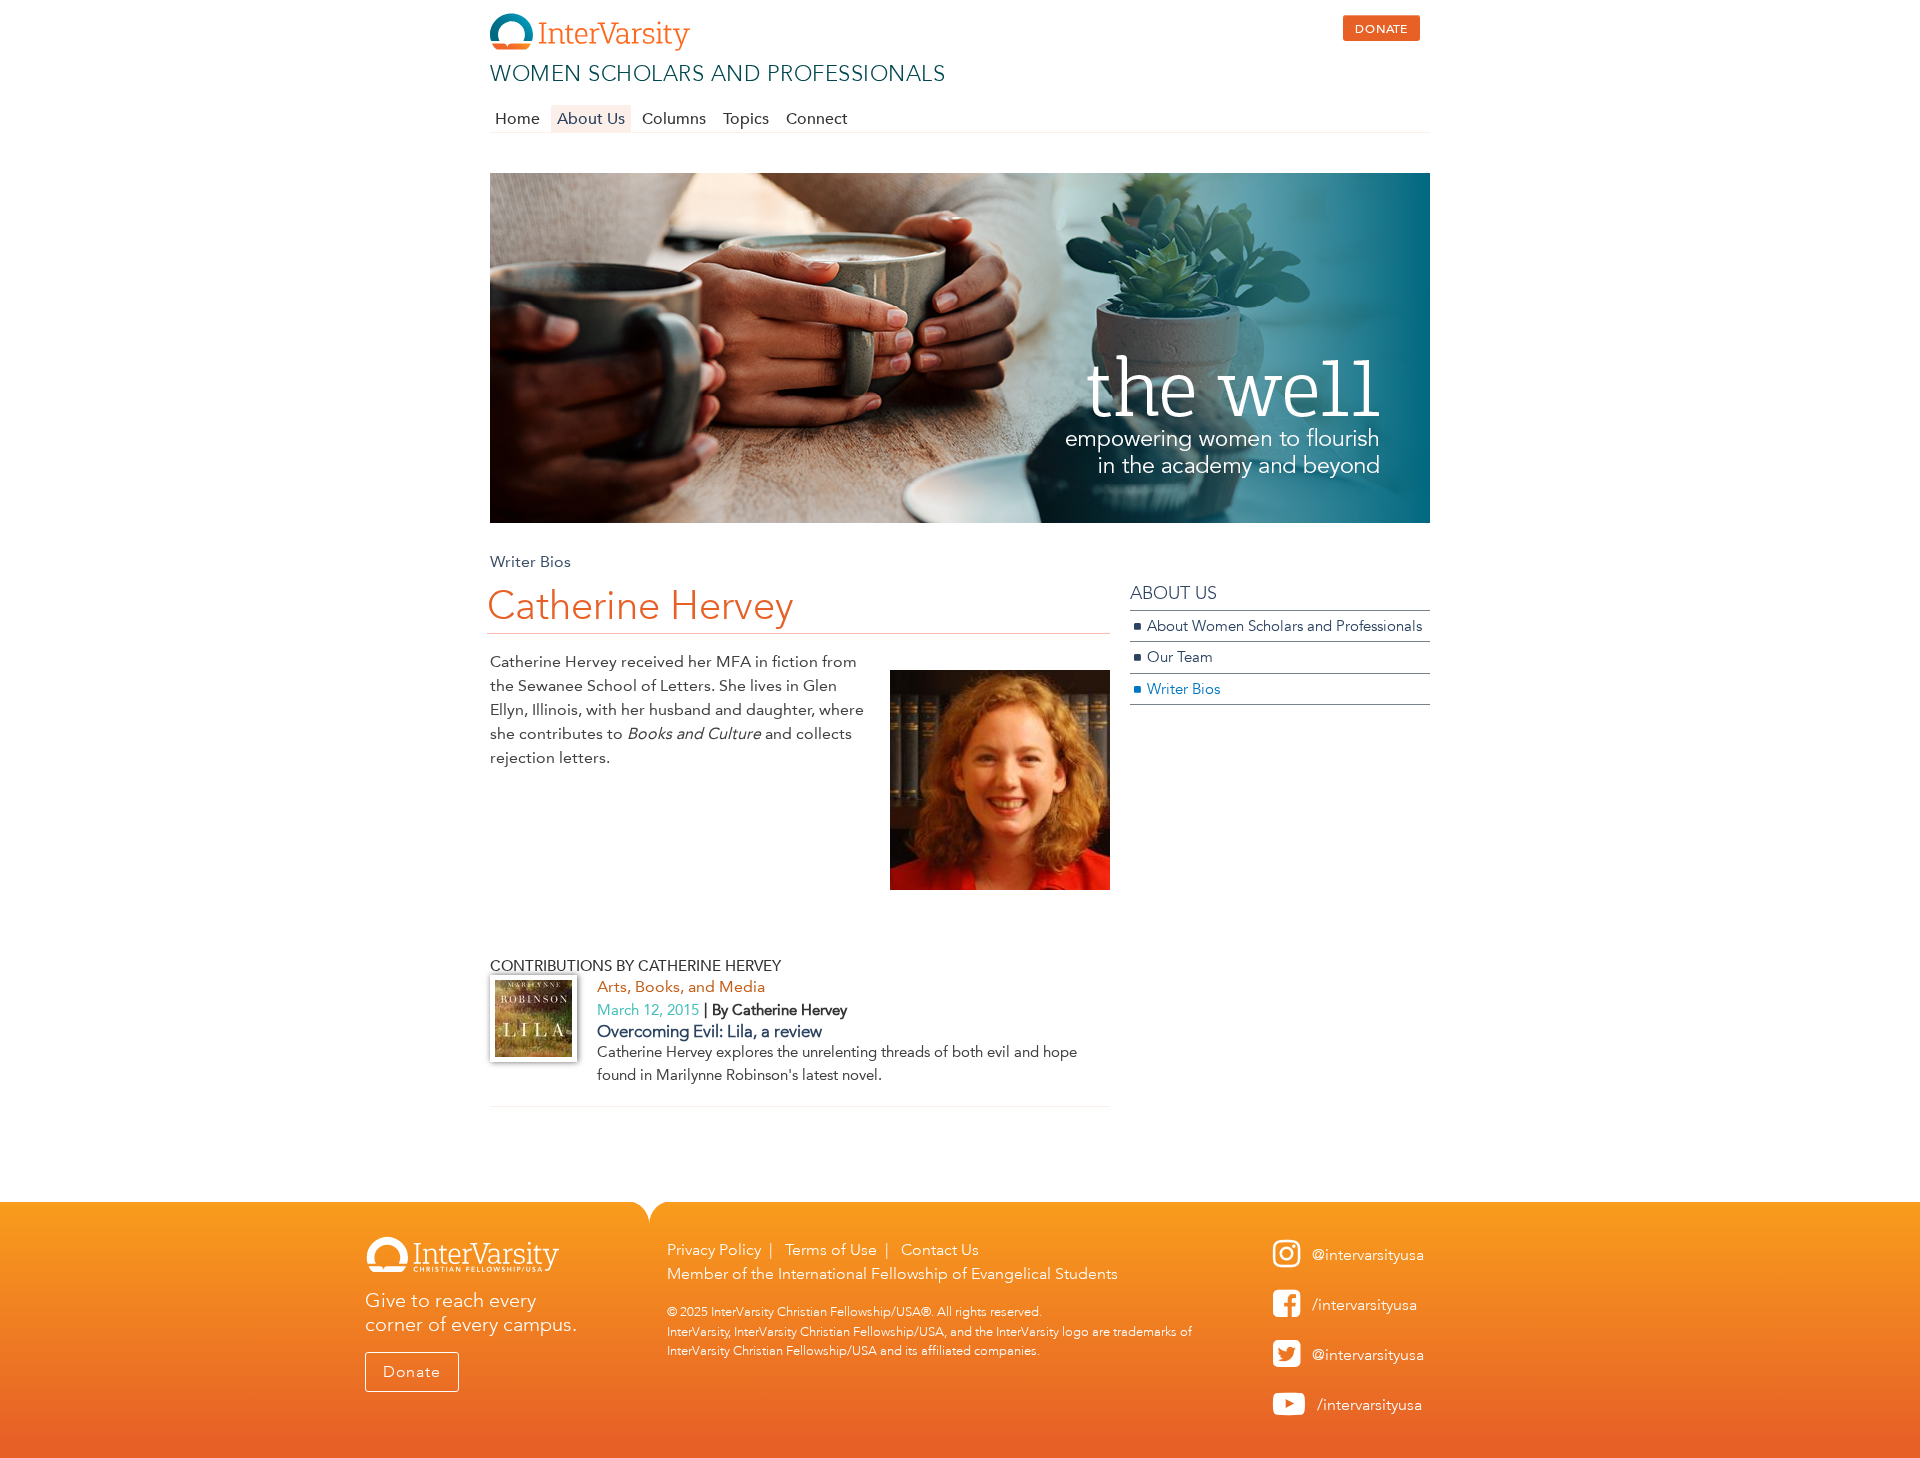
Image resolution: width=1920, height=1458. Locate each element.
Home (517, 119)
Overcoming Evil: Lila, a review (709, 1031)
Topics (746, 119)
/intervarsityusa (1364, 1304)
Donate (412, 1371)
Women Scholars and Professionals (717, 73)
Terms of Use (831, 1249)
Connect (817, 119)
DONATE (1381, 28)
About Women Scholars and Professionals (1284, 625)
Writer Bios (530, 561)
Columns (674, 119)
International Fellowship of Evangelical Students (948, 1273)
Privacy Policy (714, 1249)
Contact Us (940, 1249)
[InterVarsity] (590, 46)
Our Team (1180, 656)
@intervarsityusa (1368, 1254)
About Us (591, 119)
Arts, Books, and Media (681, 986)
